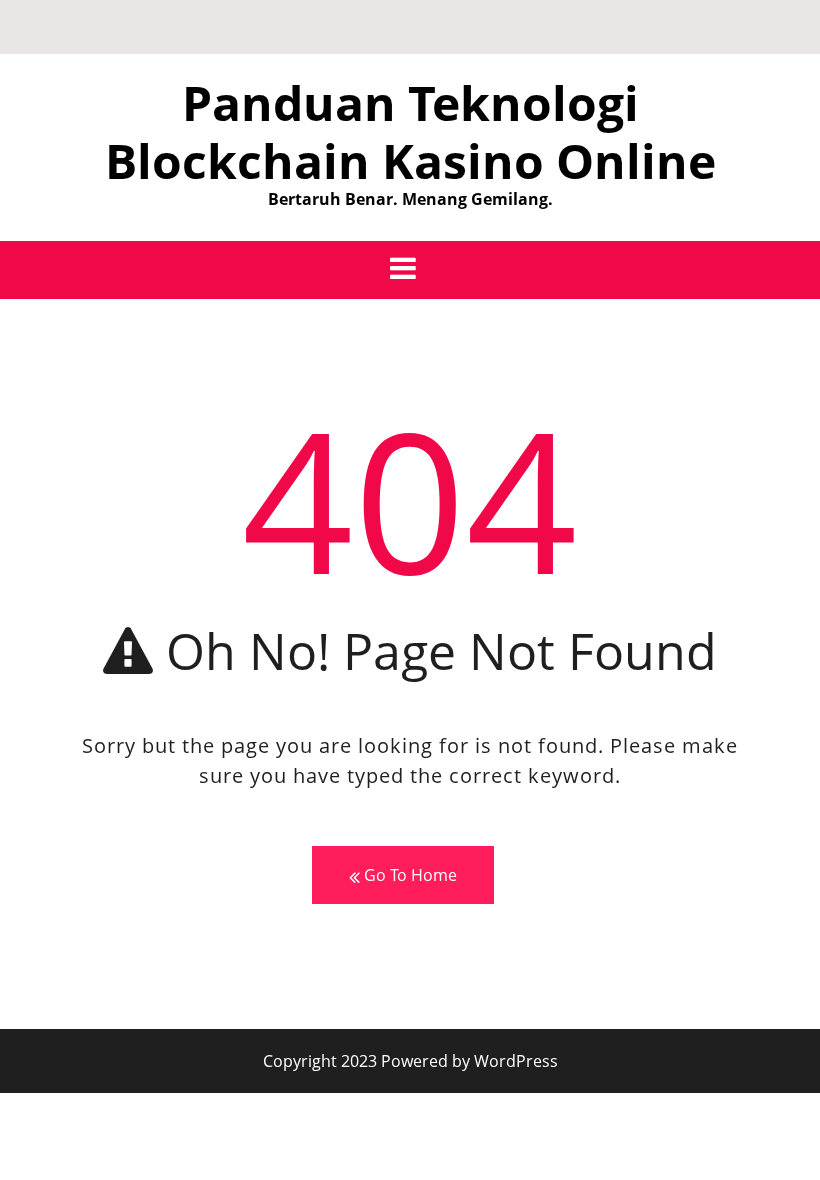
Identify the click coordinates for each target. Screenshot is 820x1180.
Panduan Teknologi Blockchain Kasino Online (410, 131)
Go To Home (408, 875)
